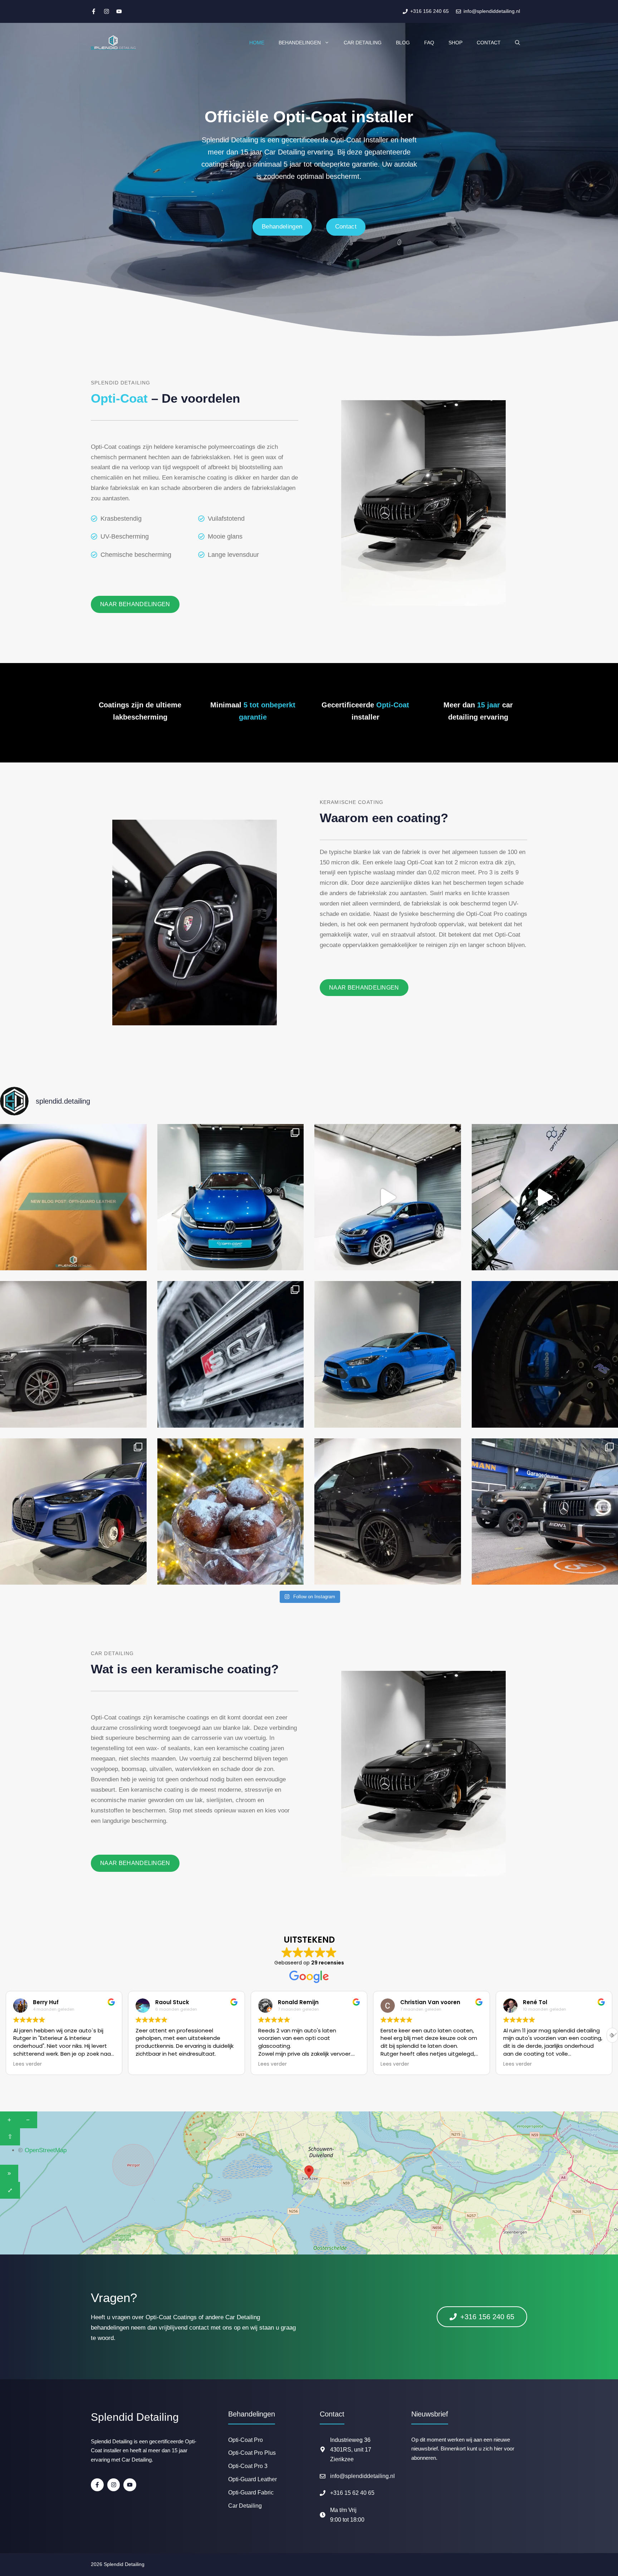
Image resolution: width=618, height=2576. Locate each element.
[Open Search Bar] (518, 43)
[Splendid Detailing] (113, 43)
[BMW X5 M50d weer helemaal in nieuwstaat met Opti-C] (388, 1512)
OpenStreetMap (46, 2150)
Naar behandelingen (135, 604)
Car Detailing (363, 43)
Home (257, 43)
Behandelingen (300, 43)
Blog (403, 43)
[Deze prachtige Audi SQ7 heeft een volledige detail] (73, 1354)
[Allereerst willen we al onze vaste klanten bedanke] (231, 1512)
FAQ (429, 43)
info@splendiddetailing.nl (362, 2476)
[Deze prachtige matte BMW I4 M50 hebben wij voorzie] (73, 1512)
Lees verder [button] (150, 2064)
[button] (612, 2035)
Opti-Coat (393, 705)
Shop (455, 43)
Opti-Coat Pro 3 (248, 2466)
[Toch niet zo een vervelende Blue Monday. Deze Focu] (388, 1354)
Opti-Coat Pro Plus (252, 2453)
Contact (489, 43)
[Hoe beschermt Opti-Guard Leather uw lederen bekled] (73, 1197)
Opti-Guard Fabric (251, 2492)
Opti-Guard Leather (252, 2479)
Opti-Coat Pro (246, 2440)
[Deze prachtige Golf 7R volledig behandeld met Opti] (231, 1197)
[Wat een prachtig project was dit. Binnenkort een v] (388, 1197)
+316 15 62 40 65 (352, 2493)
